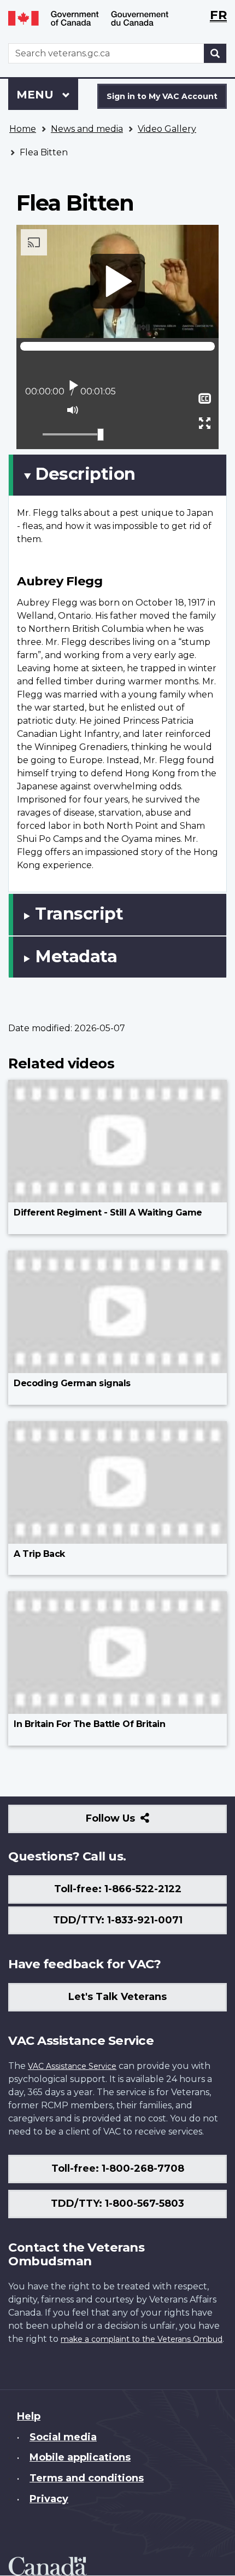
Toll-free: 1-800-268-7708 (118, 2168)
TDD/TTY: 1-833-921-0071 (118, 1920)
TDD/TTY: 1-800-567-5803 (117, 2203)
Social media (63, 2437)
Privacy (49, 2499)
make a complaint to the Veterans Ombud (142, 2339)
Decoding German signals (72, 1383)
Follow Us (134, 1822)
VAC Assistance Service (72, 2066)
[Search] (215, 53)
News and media (87, 129)
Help (29, 2416)
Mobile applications (80, 2457)
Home (23, 129)
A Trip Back (39, 1554)
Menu (37, 95)
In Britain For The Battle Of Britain (89, 1724)
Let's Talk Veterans (117, 1997)
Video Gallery (167, 129)
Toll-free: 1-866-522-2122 (118, 1889)
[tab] (117, 475)
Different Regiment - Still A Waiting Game (108, 1213)
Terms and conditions (87, 2478)
